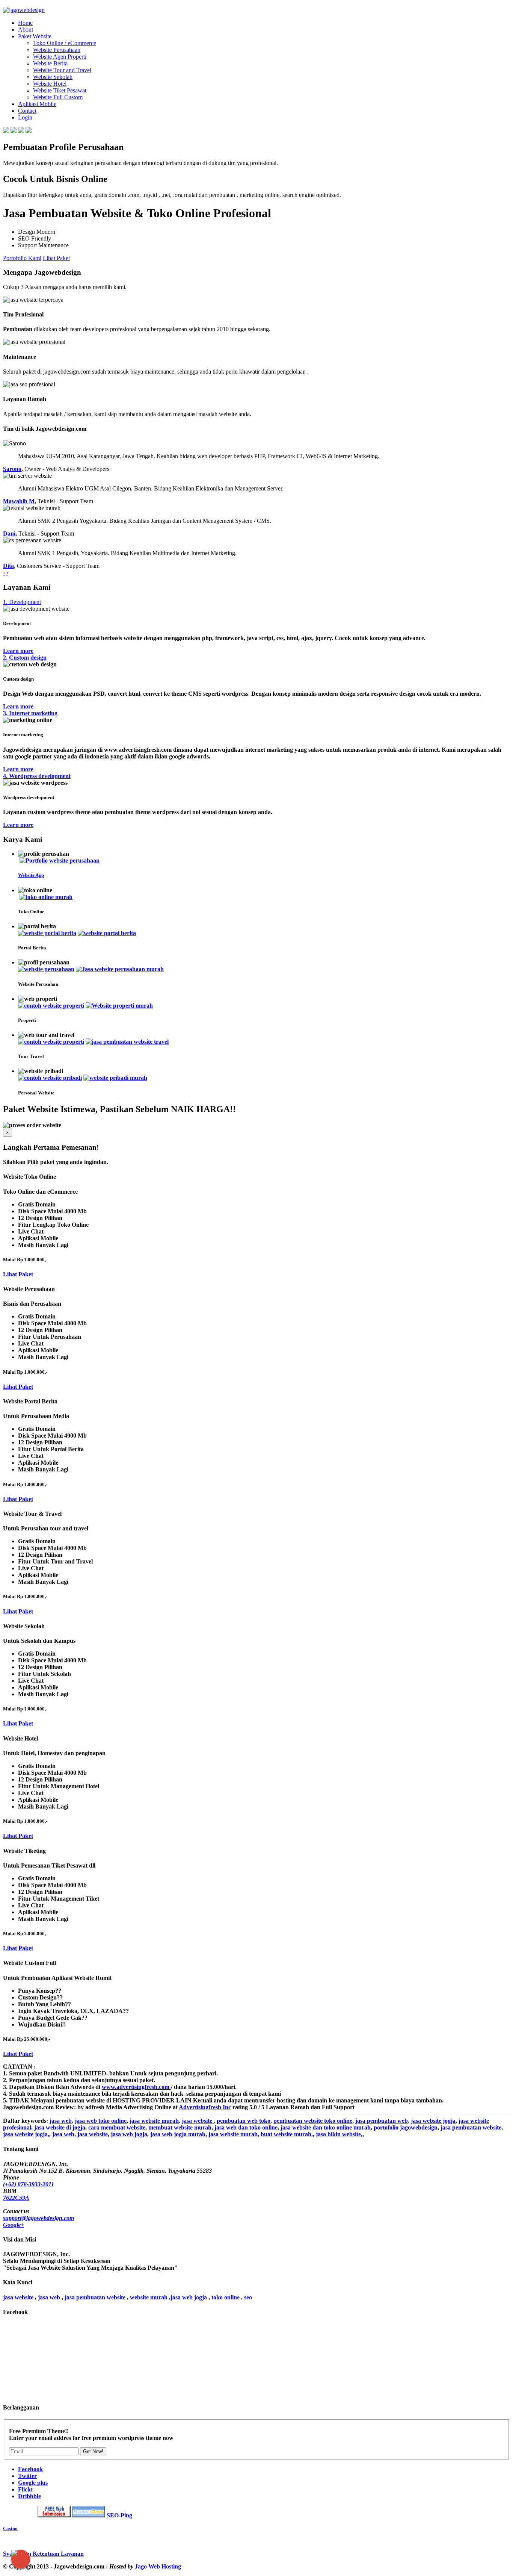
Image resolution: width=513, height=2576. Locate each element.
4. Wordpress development (37, 776)
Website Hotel (50, 84)
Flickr (26, 2489)
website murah (149, 2297)
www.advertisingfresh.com (136, 2087)
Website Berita (50, 63)
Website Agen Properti (60, 57)
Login (25, 117)
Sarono (12, 469)
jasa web (61, 2121)
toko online (226, 2297)
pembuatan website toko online (313, 2121)
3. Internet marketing (30, 713)
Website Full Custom (58, 97)
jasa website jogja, (26, 2134)
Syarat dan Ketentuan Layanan (43, 2554)
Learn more (18, 651)
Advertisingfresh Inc (205, 2107)
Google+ (14, 2225)
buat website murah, (287, 2134)
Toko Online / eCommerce (65, 43)
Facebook (30, 2469)
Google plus (33, 2483)
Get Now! (93, 2451)
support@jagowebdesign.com (38, 2218)
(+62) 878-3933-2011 (29, 2184)
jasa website (198, 2121)
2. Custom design (25, 658)
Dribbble (29, 2496)
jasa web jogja (129, 2134)
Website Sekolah (53, 77)
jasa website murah (154, 2121)
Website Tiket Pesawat (60, 90)
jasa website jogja (433, 2121)
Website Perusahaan (57, 50)
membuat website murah (180, 2127)
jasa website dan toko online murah (326, 2127)
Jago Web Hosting (158, 2566)
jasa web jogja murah (178, 2134)
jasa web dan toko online (246, 2127)
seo (248, 2297)
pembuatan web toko (244, 2121)
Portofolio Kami (22, 258)
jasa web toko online (101, 2121)
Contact (27, 111)
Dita (8, 566)
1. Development (22, 602)
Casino (10, 2528)
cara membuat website (117, 2127)
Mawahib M (19, 501)
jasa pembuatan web (382, 2121)
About (26, 30)
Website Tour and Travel (62, 70)
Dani (9, 534)
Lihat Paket (56, 258)
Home (25, 23)
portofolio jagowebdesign (406, 2127)
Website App (31, 875)
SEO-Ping (119, 2515)
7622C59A (16, 2198)
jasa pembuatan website (471, 2127)
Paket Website (35, 36)
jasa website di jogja (60, 2127)
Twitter (27, 2476)
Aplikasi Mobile (37, 104)
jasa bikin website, (339, 2134)
